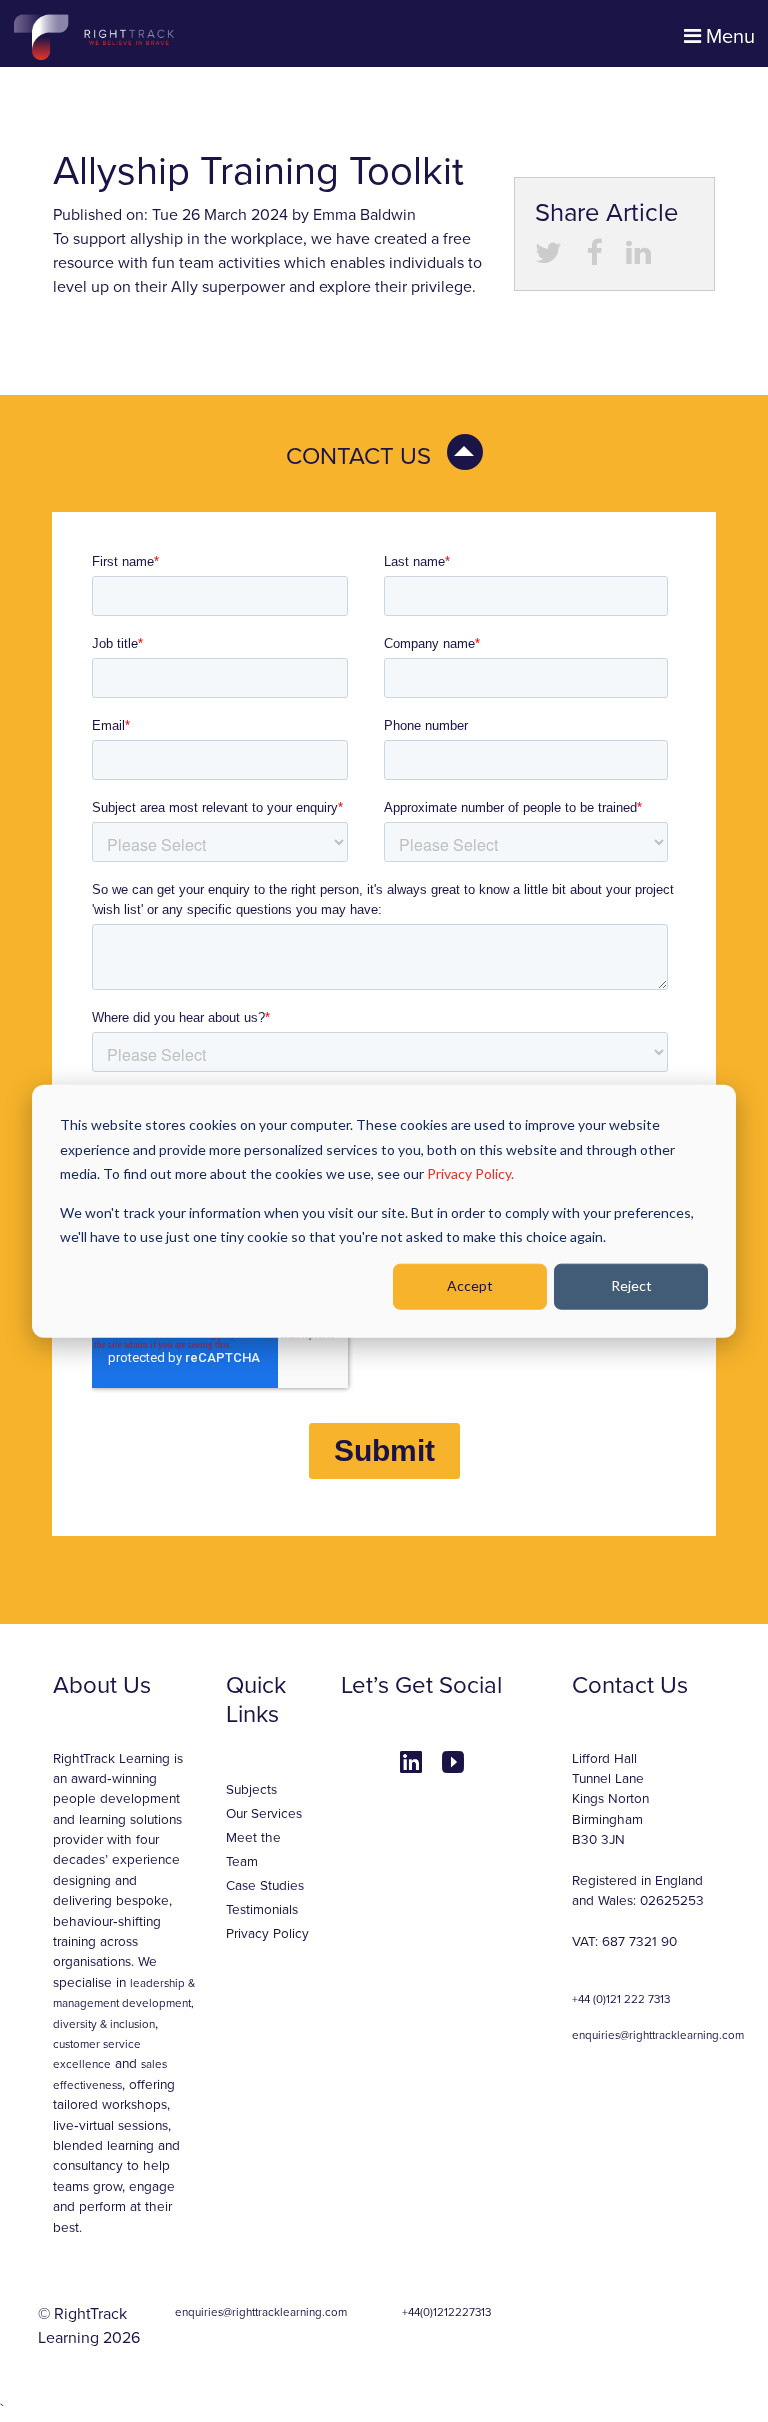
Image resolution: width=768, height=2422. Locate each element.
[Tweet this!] (548, 258)
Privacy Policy (267, 1934)
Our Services (264, 1814)
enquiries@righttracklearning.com (658, 2035)
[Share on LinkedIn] (638, 258)
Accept (470, 1285)
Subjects (251, 1790)
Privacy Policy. (470, 1173)
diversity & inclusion (104, 2024)
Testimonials (262, 1910)
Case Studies (265, 1886)
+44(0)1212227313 (446, 2312)
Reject (631, 1285)
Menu (728, 37)
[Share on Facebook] (594, 258)
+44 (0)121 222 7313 (621, 1999)
